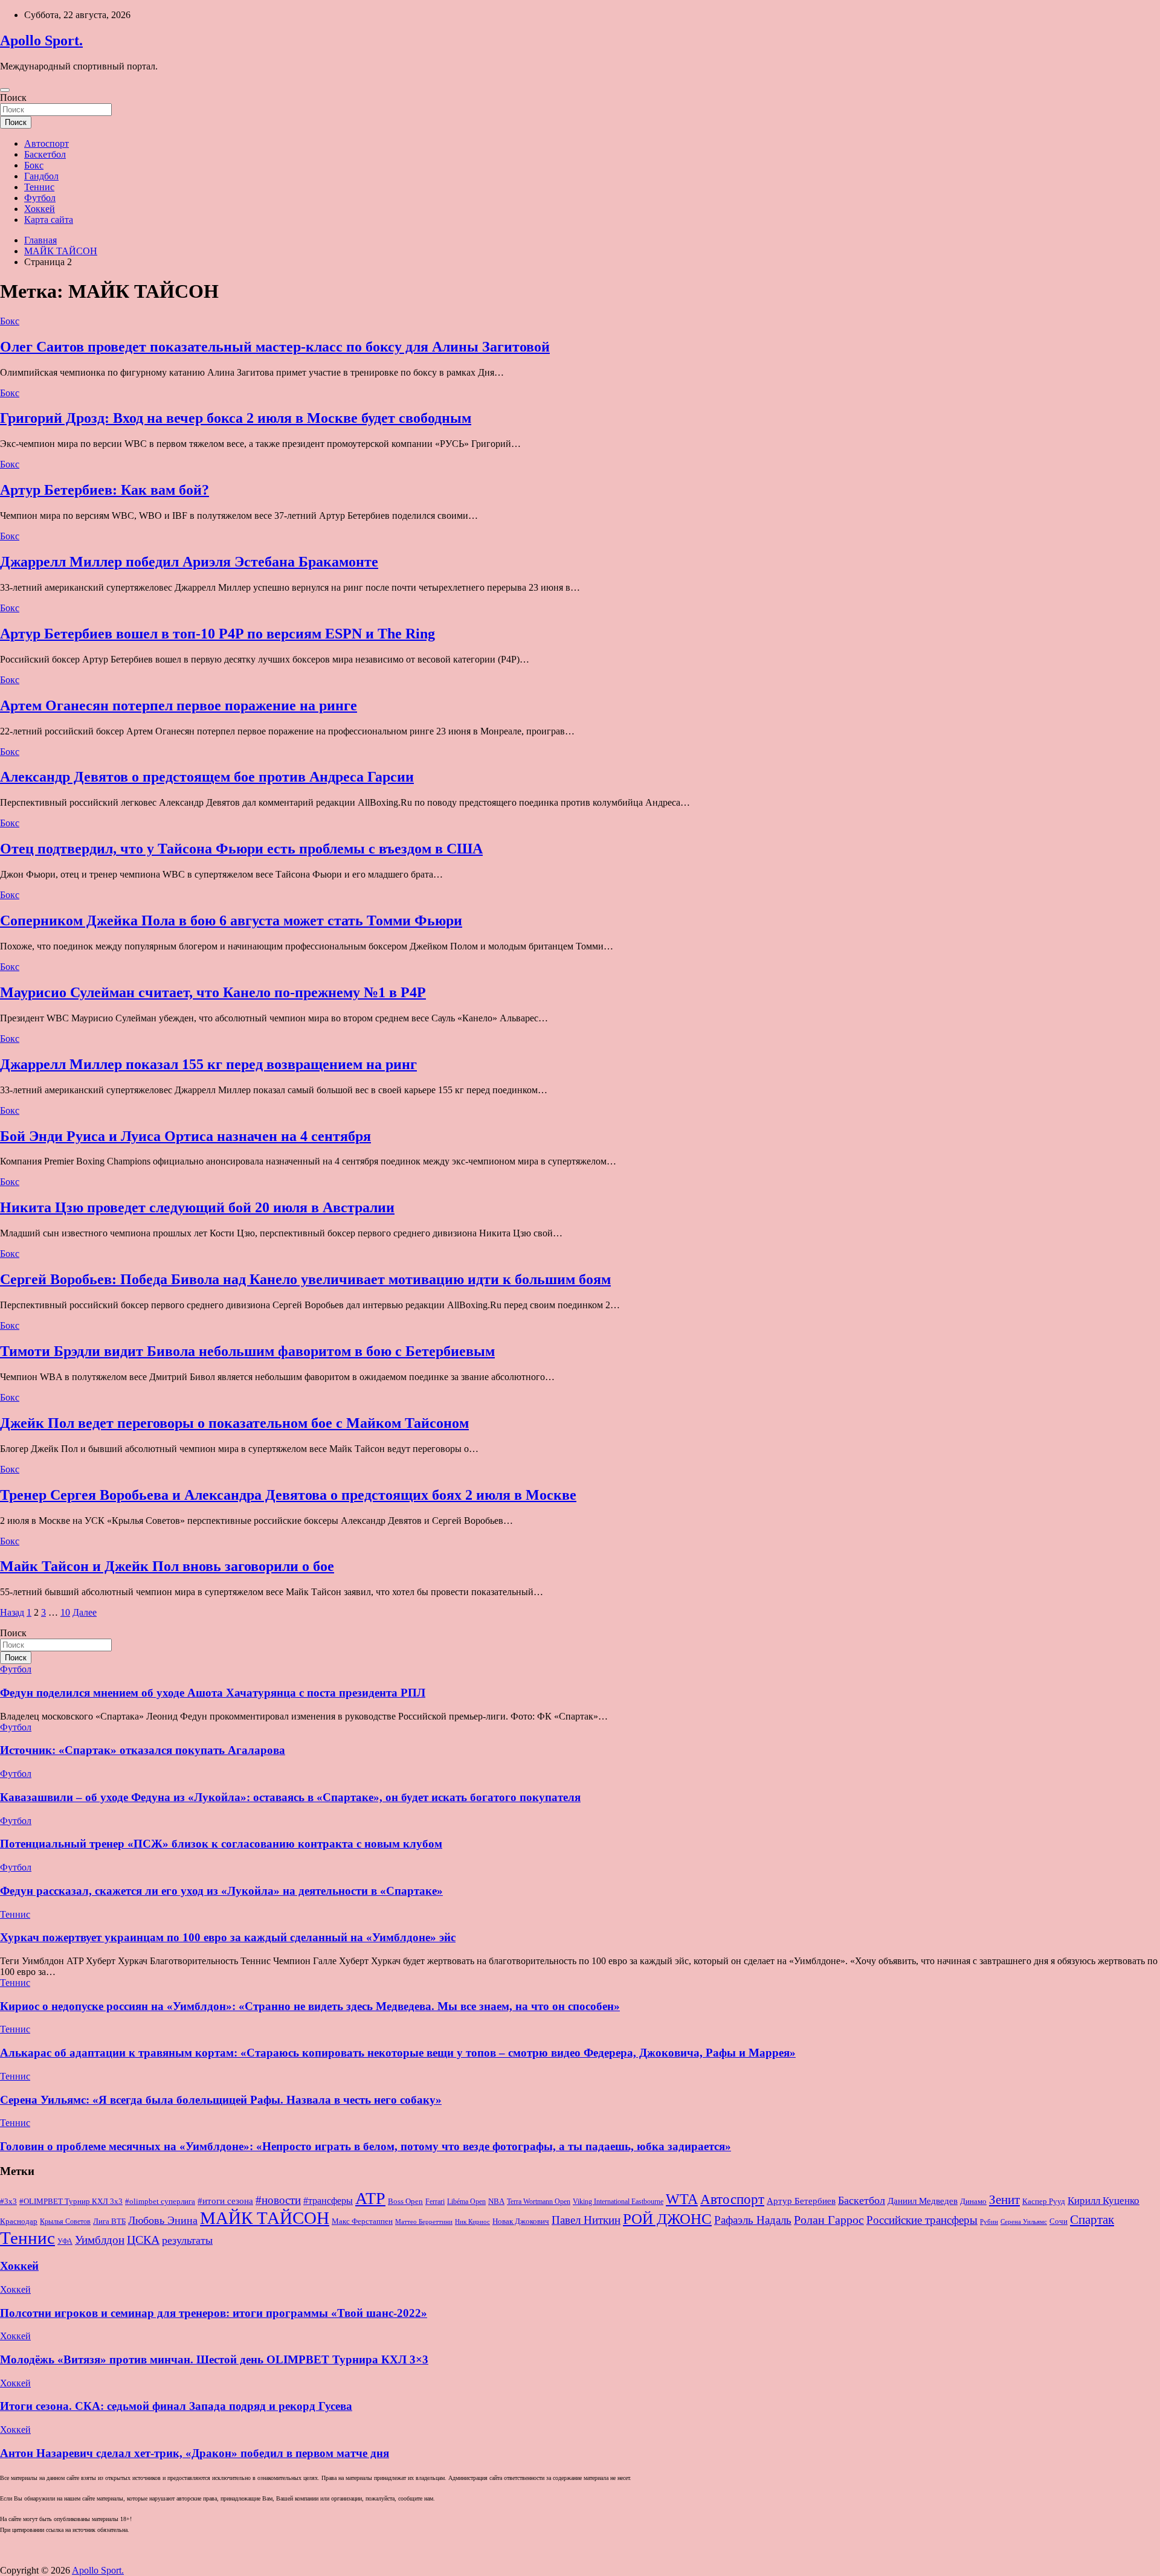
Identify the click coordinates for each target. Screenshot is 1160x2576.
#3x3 (8, 2202)
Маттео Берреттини (424, 2222)
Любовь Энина (163, 2220)
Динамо (973, 2202)
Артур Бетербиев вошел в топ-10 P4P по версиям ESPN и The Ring (217, 634)
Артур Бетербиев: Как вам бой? (105, 490)
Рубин (989, 2222)
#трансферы (328, 2201)
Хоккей (40, 209)
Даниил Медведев (923, 2201)
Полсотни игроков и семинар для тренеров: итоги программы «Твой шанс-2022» (214, 2313)
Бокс (34, 165)
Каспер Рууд (1044, 2202)
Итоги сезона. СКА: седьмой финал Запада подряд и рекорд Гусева (176, 2406)
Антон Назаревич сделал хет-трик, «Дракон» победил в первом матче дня (195, 2453)
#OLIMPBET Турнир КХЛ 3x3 (71, 2201)
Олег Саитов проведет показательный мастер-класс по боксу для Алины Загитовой (275, 347)
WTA (682, 2199)
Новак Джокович (521, 2221)
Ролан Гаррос (829, 2220)
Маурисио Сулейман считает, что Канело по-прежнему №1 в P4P (213, 992)
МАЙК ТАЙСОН (265, 2218)
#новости (278, 2200)
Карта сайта (49, 220)
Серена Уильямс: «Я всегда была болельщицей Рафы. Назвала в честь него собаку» (221, 2100)
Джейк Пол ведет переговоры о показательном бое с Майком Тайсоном (234, 1423)
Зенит (1004, 2200)
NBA (496, 2201)
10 (65, 1612)
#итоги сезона (225, 2201)
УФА (65, 2241)
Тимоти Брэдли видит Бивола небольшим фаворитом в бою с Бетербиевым (247, 1351)
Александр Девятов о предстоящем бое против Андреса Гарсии (207, 777)
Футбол (40, 198)
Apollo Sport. (41, 40)
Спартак (1092, 2220)
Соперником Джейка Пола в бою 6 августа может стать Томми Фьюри (231, 920)
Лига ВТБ (109, 2221)
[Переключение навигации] (5, 90)
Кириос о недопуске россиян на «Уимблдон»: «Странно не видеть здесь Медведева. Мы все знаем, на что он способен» (310, 2006)
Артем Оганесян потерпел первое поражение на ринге (179, 705)
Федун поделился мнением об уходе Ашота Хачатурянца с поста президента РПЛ (213, 1693)
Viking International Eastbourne (618, 2202)
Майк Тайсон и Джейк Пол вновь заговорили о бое (167, 1566)
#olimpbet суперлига (160, 2202)
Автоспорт (47, 143)
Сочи (1058, 2221)
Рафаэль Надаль (753, 2220)
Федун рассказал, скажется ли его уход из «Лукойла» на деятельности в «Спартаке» (221, 1891)
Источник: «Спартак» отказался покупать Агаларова (143, 1750)
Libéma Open (466, 2202)
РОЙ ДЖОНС (667, 2219)
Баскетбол (45, 154)
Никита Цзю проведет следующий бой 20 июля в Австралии (197, 1207)
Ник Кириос (472, 2222)
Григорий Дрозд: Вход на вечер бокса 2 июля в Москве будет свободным (236, 418)
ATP (370, 2198)
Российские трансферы (922, 2220)
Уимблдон (100, 2240)
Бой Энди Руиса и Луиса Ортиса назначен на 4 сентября (185, 1136)
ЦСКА (143, 2240)
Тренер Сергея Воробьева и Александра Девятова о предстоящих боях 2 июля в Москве (288, 1495)
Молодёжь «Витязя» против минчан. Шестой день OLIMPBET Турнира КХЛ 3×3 (214, 2359)
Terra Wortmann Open (539, 2202)
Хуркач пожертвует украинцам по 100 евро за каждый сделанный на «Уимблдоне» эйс (228, 1937)
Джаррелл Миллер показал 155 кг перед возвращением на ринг (208, 1064)
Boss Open (405, 2201)
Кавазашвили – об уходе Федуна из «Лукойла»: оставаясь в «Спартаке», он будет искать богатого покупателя (290, 1797)
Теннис (39, 187)
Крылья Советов (65, 2221)
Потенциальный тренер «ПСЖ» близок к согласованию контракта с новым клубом (221, 1844)
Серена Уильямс (1024, 2221)
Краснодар (19, 2221)
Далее (85, 1612)
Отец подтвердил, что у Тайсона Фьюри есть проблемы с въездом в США (241, 849)
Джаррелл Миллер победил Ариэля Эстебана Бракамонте (189, 562)
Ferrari (435, 2202)
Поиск (13, 98)
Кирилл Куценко (1104, 2201)
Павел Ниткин (586, 2220)
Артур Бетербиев (801, 2201)
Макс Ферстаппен (362, 2221)
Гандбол (41, 176)
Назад (12, 1612)
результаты (187, 2240)
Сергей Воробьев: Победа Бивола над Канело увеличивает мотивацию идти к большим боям (305, 1279)
